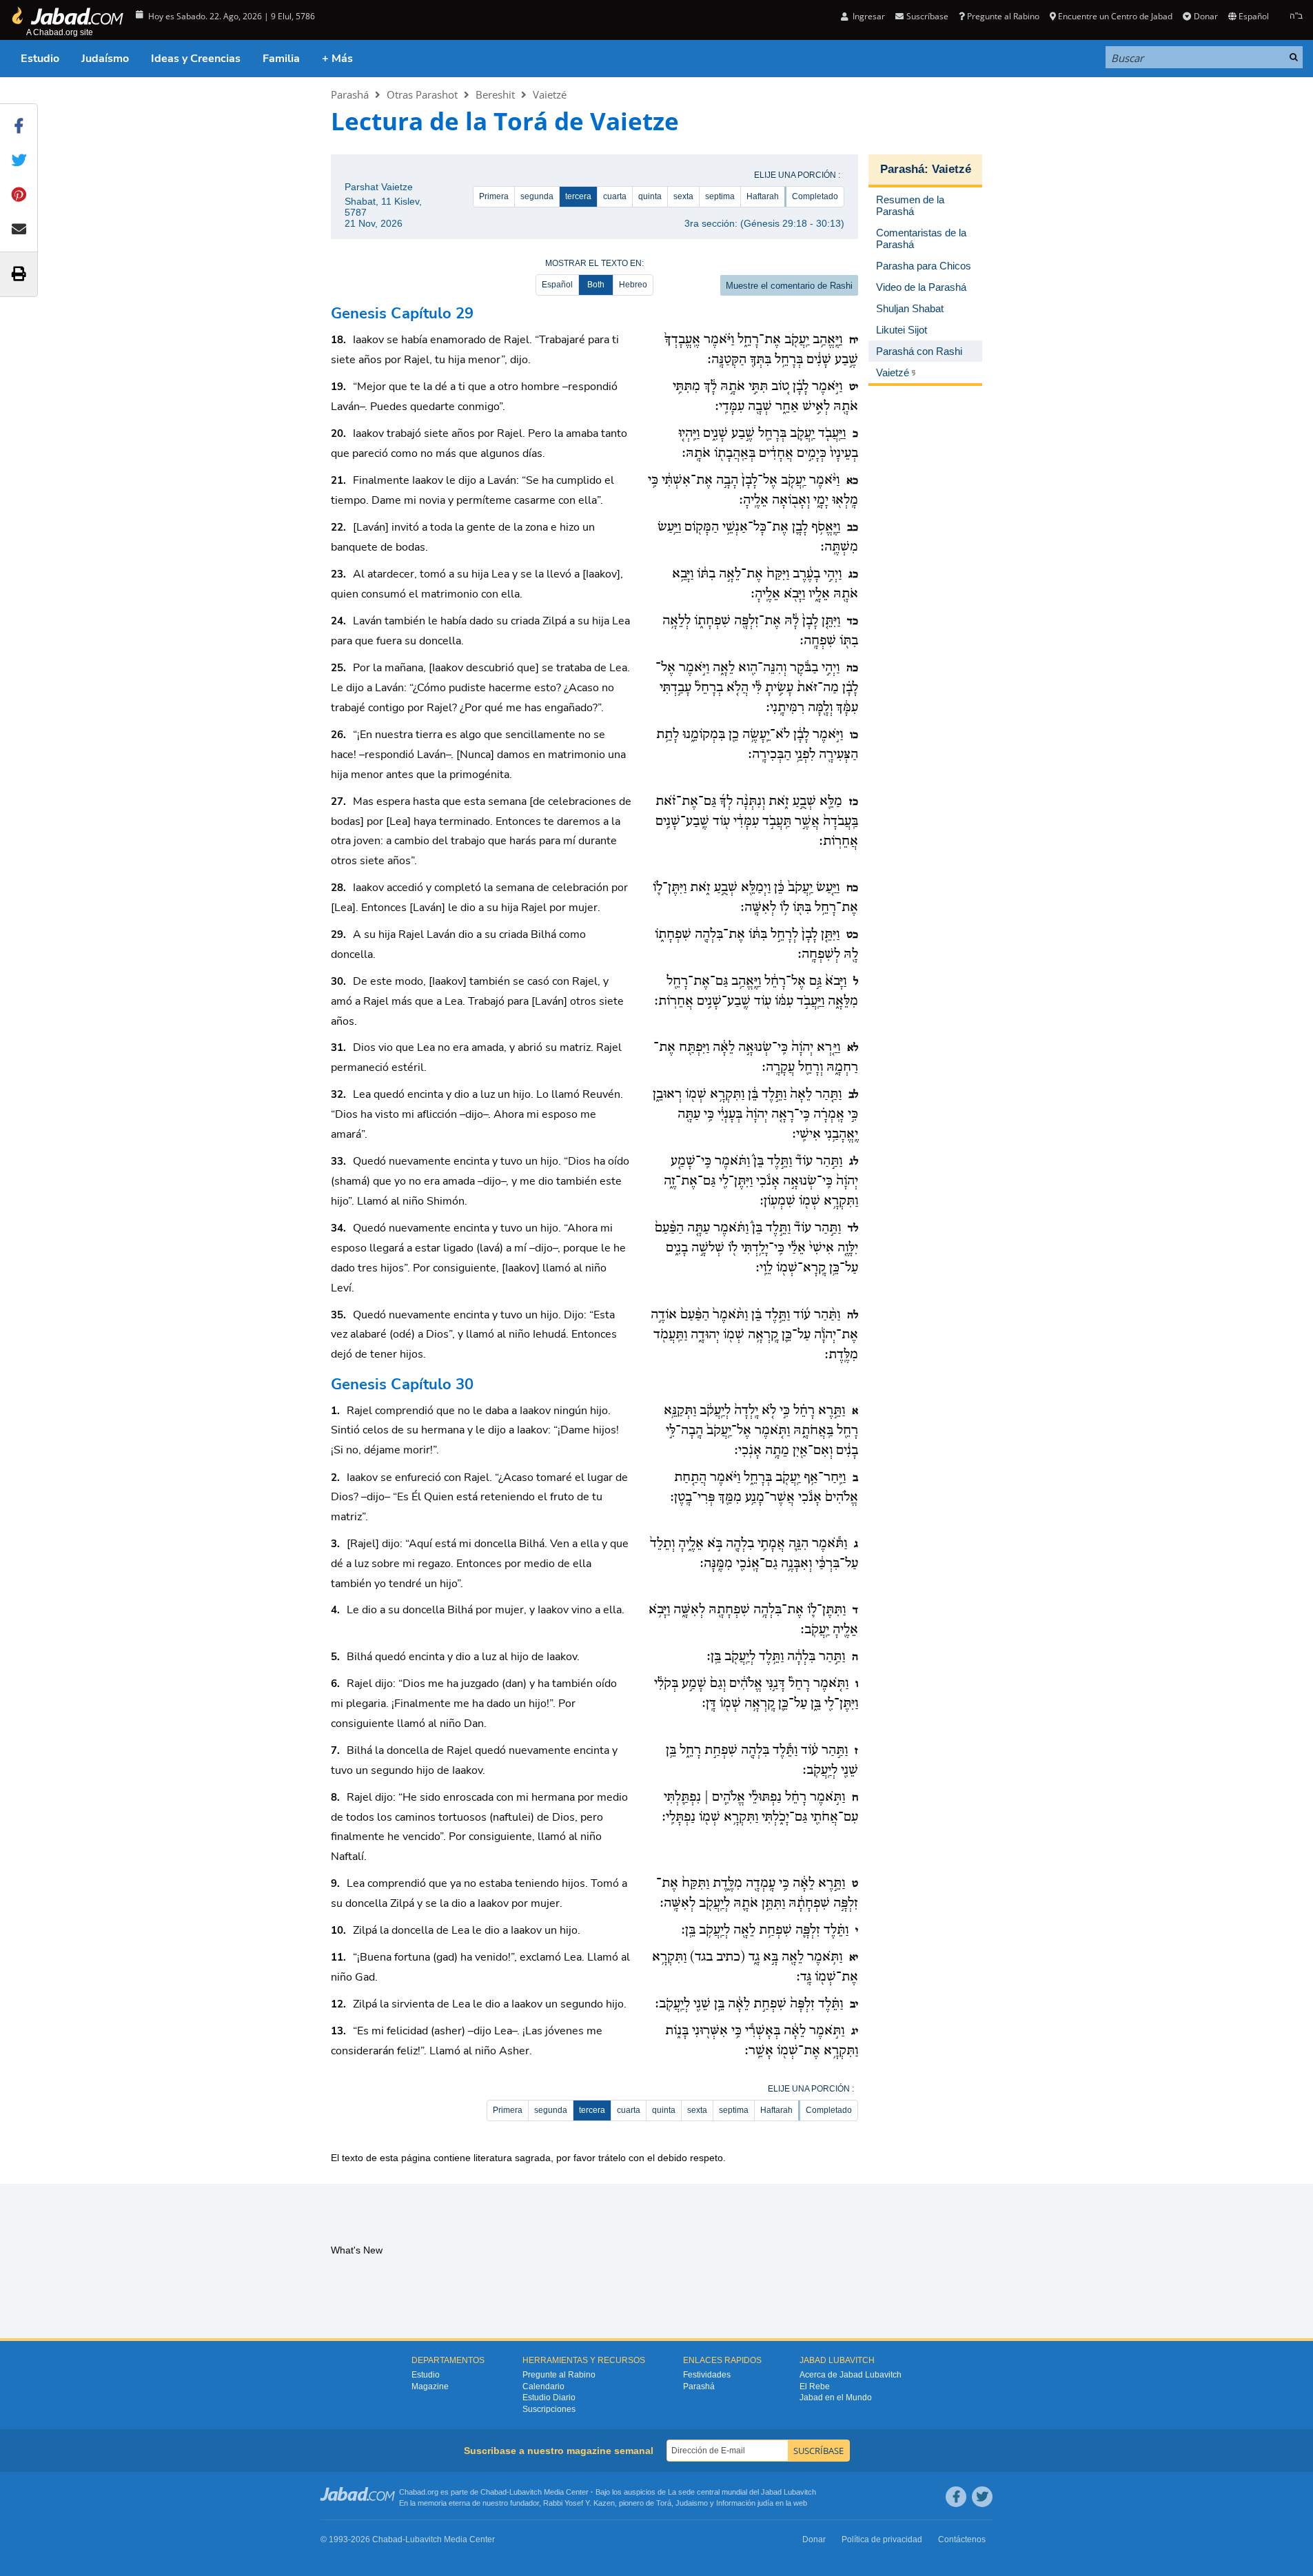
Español (557, 285)
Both (596, 285)
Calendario (543, 2386)
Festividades (707, 2375)
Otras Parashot (422, 94)
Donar (1205, 16)
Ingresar (868, 16)
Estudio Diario (549, 2398)
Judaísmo (105, 59)
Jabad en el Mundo (836, 2398)
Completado (815, 196)
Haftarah (763, 196)
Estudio (40, 59)
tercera (578, 196)
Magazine (430, 2386)
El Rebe (815, 2386)
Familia (281, 59)
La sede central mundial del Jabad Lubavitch (742, 2492)
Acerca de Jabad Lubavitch (851, 2375)
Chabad (493, 2492)
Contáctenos (962, 2539)
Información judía (746, 2503)
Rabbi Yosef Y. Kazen (579, 2503)
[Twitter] (982, 2497)
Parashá (350, 94)
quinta (650, 196)
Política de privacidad (882, 2539)
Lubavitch (526, 2492)
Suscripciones (549, 2409)
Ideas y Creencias (196, 59)
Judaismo (692, 2503)
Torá (664, 2503)
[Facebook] (956, 2497)
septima (720, 196)
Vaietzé (550, 94)
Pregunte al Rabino (1003, 16)
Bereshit (495, 94)
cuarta (615, 196)
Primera (494, 196)
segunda (537, 196)
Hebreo (633, 285)
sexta (683, 196)
